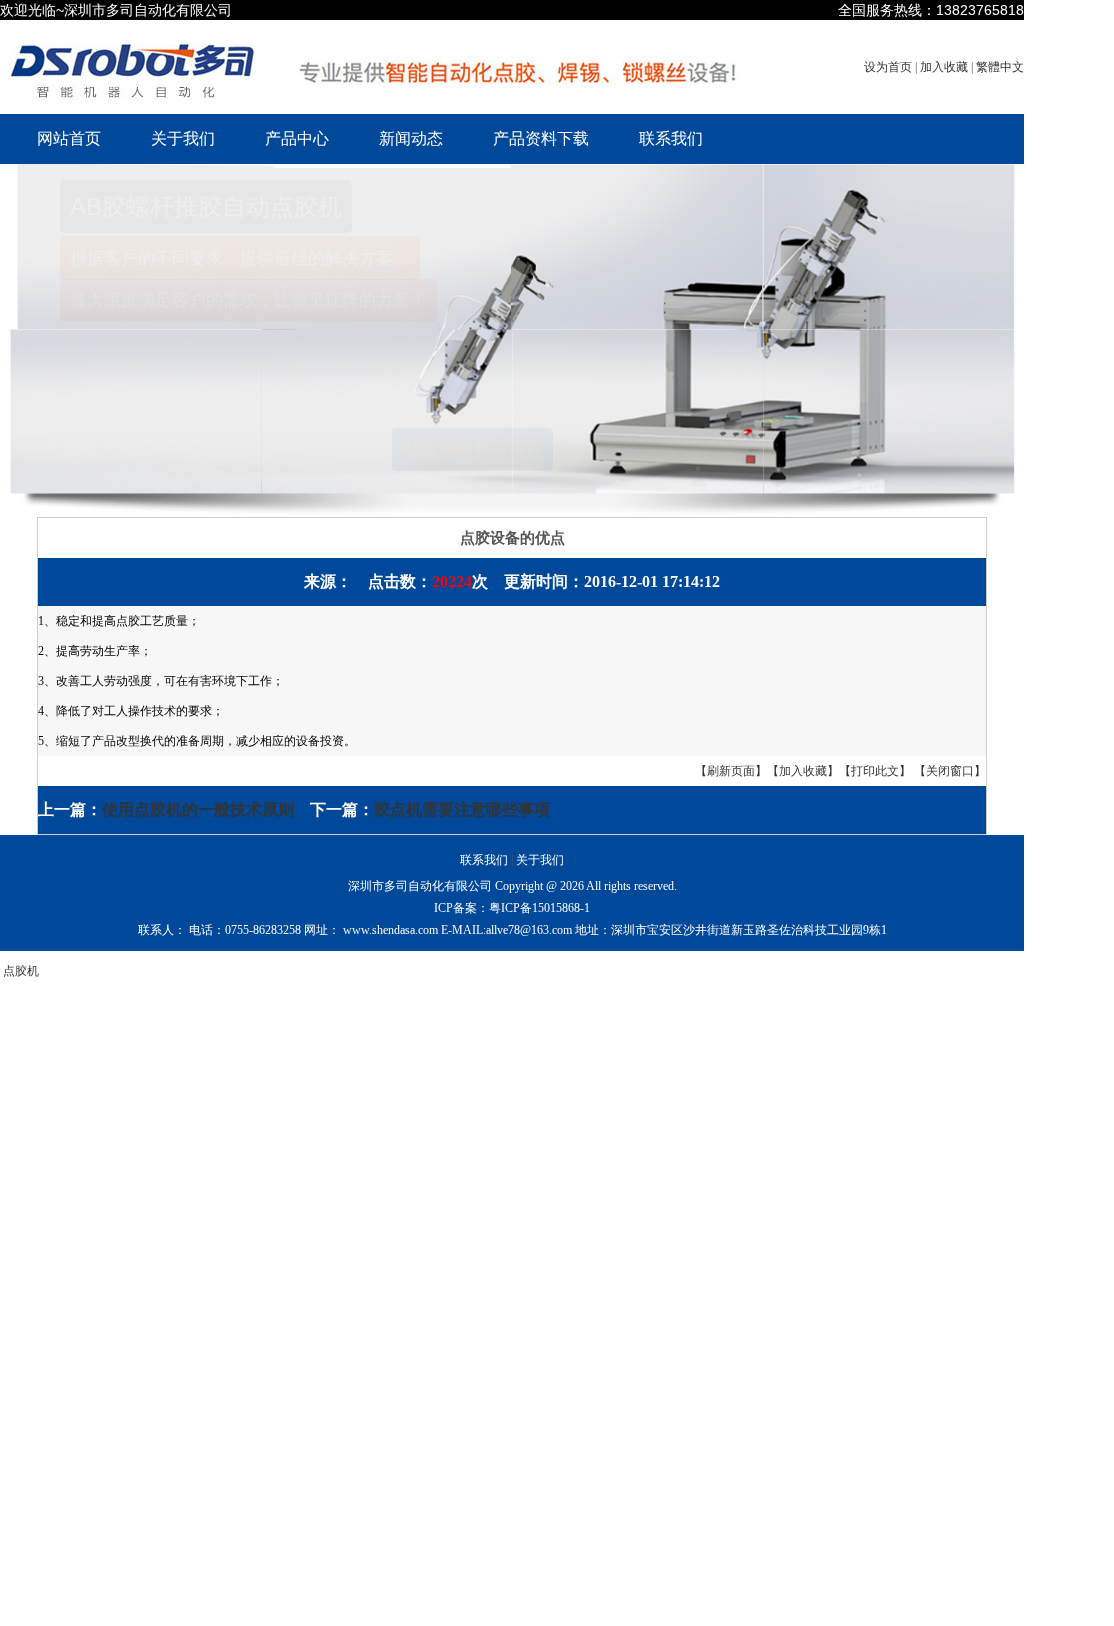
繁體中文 (1000, 67)
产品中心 (297, 138)
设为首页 (889, 67)
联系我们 (671, 138)
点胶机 (21, 971)
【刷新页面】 (731, 771)
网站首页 (69, 138)
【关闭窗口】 (950, 771)
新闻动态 (411, 138)
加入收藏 (945, 67)
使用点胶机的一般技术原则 (198, 809)
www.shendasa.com (390, 930)
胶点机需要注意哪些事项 (462, 809)
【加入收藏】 (803, 771)
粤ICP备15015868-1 (539, 908)
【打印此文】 (875, 771)
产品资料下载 (541, 138)
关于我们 (183, 138)
